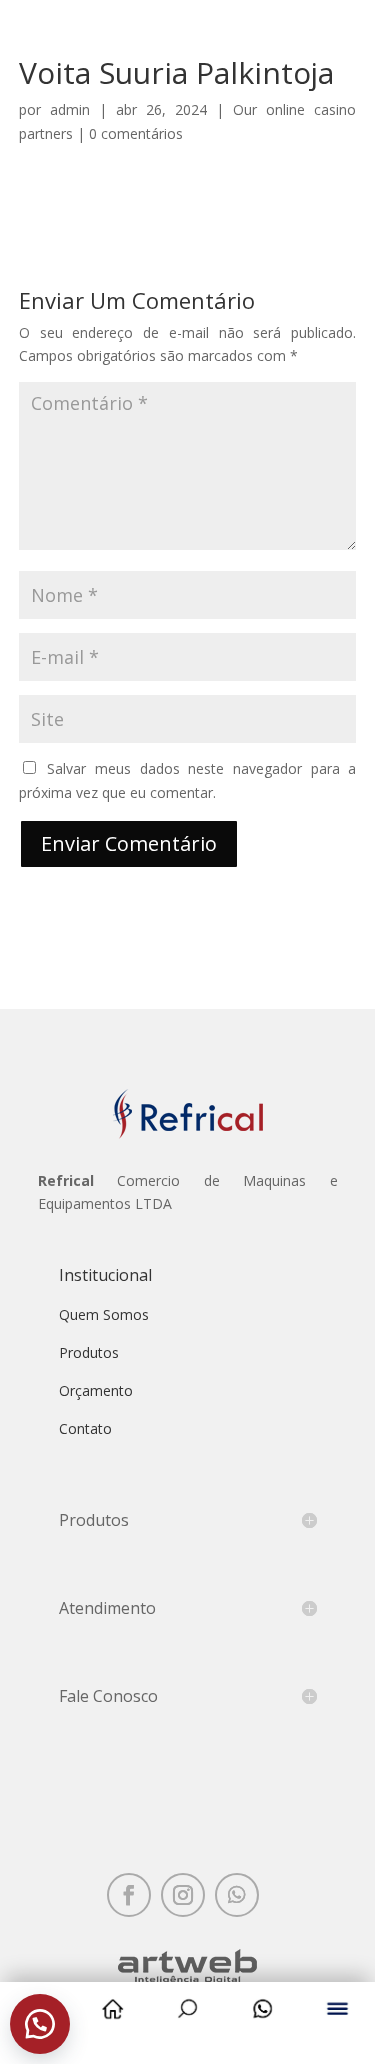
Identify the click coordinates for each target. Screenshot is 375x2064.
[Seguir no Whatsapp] (237, 1895)
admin (70, 109)
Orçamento (96, 1390)
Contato (85, 1428)
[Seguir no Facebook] (129, 1895)
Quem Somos (104, 1314)
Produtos (89, 1352)
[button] (40, 2024)
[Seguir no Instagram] (183, 1895)
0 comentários (136, 133)
